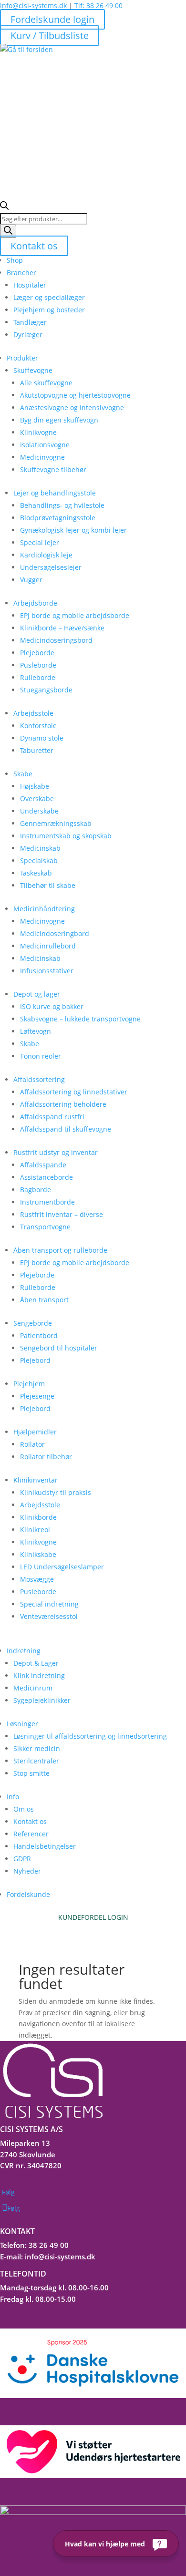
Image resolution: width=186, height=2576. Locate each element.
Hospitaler (30, 285)
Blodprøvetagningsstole (58, 518)
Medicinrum (33, 1688)
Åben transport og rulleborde (60, 1250)
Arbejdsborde (35, 603)
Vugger (31, 580)
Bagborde (36, 1190)
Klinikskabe (38, 1554)
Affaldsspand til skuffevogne (66, 1129)
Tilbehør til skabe (48, 885)
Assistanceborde (46, 1177)
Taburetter (37, 750)
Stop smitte (31, 1773)
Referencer (31, 1834)
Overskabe (37, 799)
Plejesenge (37, 1396)
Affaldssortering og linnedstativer (74, 1092)
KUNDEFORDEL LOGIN (93, 1917)
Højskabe (35, 786)
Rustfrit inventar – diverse (62, 1214)
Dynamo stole (42, 738)
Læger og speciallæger (49, 297)
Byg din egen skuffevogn (59, 420)
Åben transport (44, 1300)
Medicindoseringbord (55, 933)
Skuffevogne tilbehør (53, 469)
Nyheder (27, 1871)
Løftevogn (36, 1031)
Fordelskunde (28, 1894)
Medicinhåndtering (44, 909)
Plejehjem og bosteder (49, 310)
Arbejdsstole (33, 713)
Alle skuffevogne (46, 383)
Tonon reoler (41, 1056)
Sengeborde (33, 1323)
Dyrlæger (28, 335)
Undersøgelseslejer (51, 567)
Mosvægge (37, 1579)
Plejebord (35, 1360)
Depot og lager (37, 994)
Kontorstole (38, 726)
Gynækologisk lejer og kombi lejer (73, 530)
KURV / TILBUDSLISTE (93, 1929)
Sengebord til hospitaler (59, 1348)
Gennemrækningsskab (56, 823)
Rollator (32, 1444)
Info (13, 1797)
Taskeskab (36, 873)
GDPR (22, 1859)
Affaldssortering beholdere (63, 1104)
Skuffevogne (33, 370)
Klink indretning (39, 1675)
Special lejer (40, 542)
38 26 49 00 (49, 2245)
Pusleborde (38, 665)
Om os (24, 1809)
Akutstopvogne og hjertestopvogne (75, 395)
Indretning (24, 1651)
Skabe (23, 774)
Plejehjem (29, 1384)
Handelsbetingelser (45, 1846)
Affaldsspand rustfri (52, 1117)
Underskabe (39, 811)
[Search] (8, 231)
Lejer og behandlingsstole (55, 493)
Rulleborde (38, 677)
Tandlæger (30, 322)
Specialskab (39, 860)
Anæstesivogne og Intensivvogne (72, 407)
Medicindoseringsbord (56, 640)
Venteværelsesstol (49, 1616)
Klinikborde (38, 1517)
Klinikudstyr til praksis (56, 1492)
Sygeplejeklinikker (42, 1700)
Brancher (21, 273)
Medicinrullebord (48, 946)
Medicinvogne (42, 457)
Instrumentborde (47, 1202)
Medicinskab (40, 848)
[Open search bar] (4, 207)
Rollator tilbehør (46, 1457)
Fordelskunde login (52, 19)
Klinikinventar (36, 1480)
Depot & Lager (36, 1663)
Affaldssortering (39, 1079)
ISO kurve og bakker (52, 1006)
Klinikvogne (38, 432)
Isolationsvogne (45, 445)
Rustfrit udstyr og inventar (56, 1152)
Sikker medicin (37, 1748)
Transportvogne (45, 1227)
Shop (15, 260)
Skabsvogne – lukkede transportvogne (80, 1019)
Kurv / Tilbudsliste (50, 36)
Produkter (22, 358)
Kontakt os (34, 246)
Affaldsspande (43, 1165)
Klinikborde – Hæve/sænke (62, 628)
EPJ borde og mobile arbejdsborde (75, 615)
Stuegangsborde (46, 690)
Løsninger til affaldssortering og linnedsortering (90, 1736)
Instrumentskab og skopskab (66, 836)
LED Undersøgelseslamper (62, 1567)
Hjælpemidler (35, 1432)
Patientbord (39, 1335)
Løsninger (22, 1724)
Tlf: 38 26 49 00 (98, 5)
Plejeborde (37, 653)
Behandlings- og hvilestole (62, 505)
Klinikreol (35, 1530)
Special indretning (49, 1604)
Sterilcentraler (36, 1761)
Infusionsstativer (47, 971)
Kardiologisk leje (46, 555)
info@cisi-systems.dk (33, 5)
